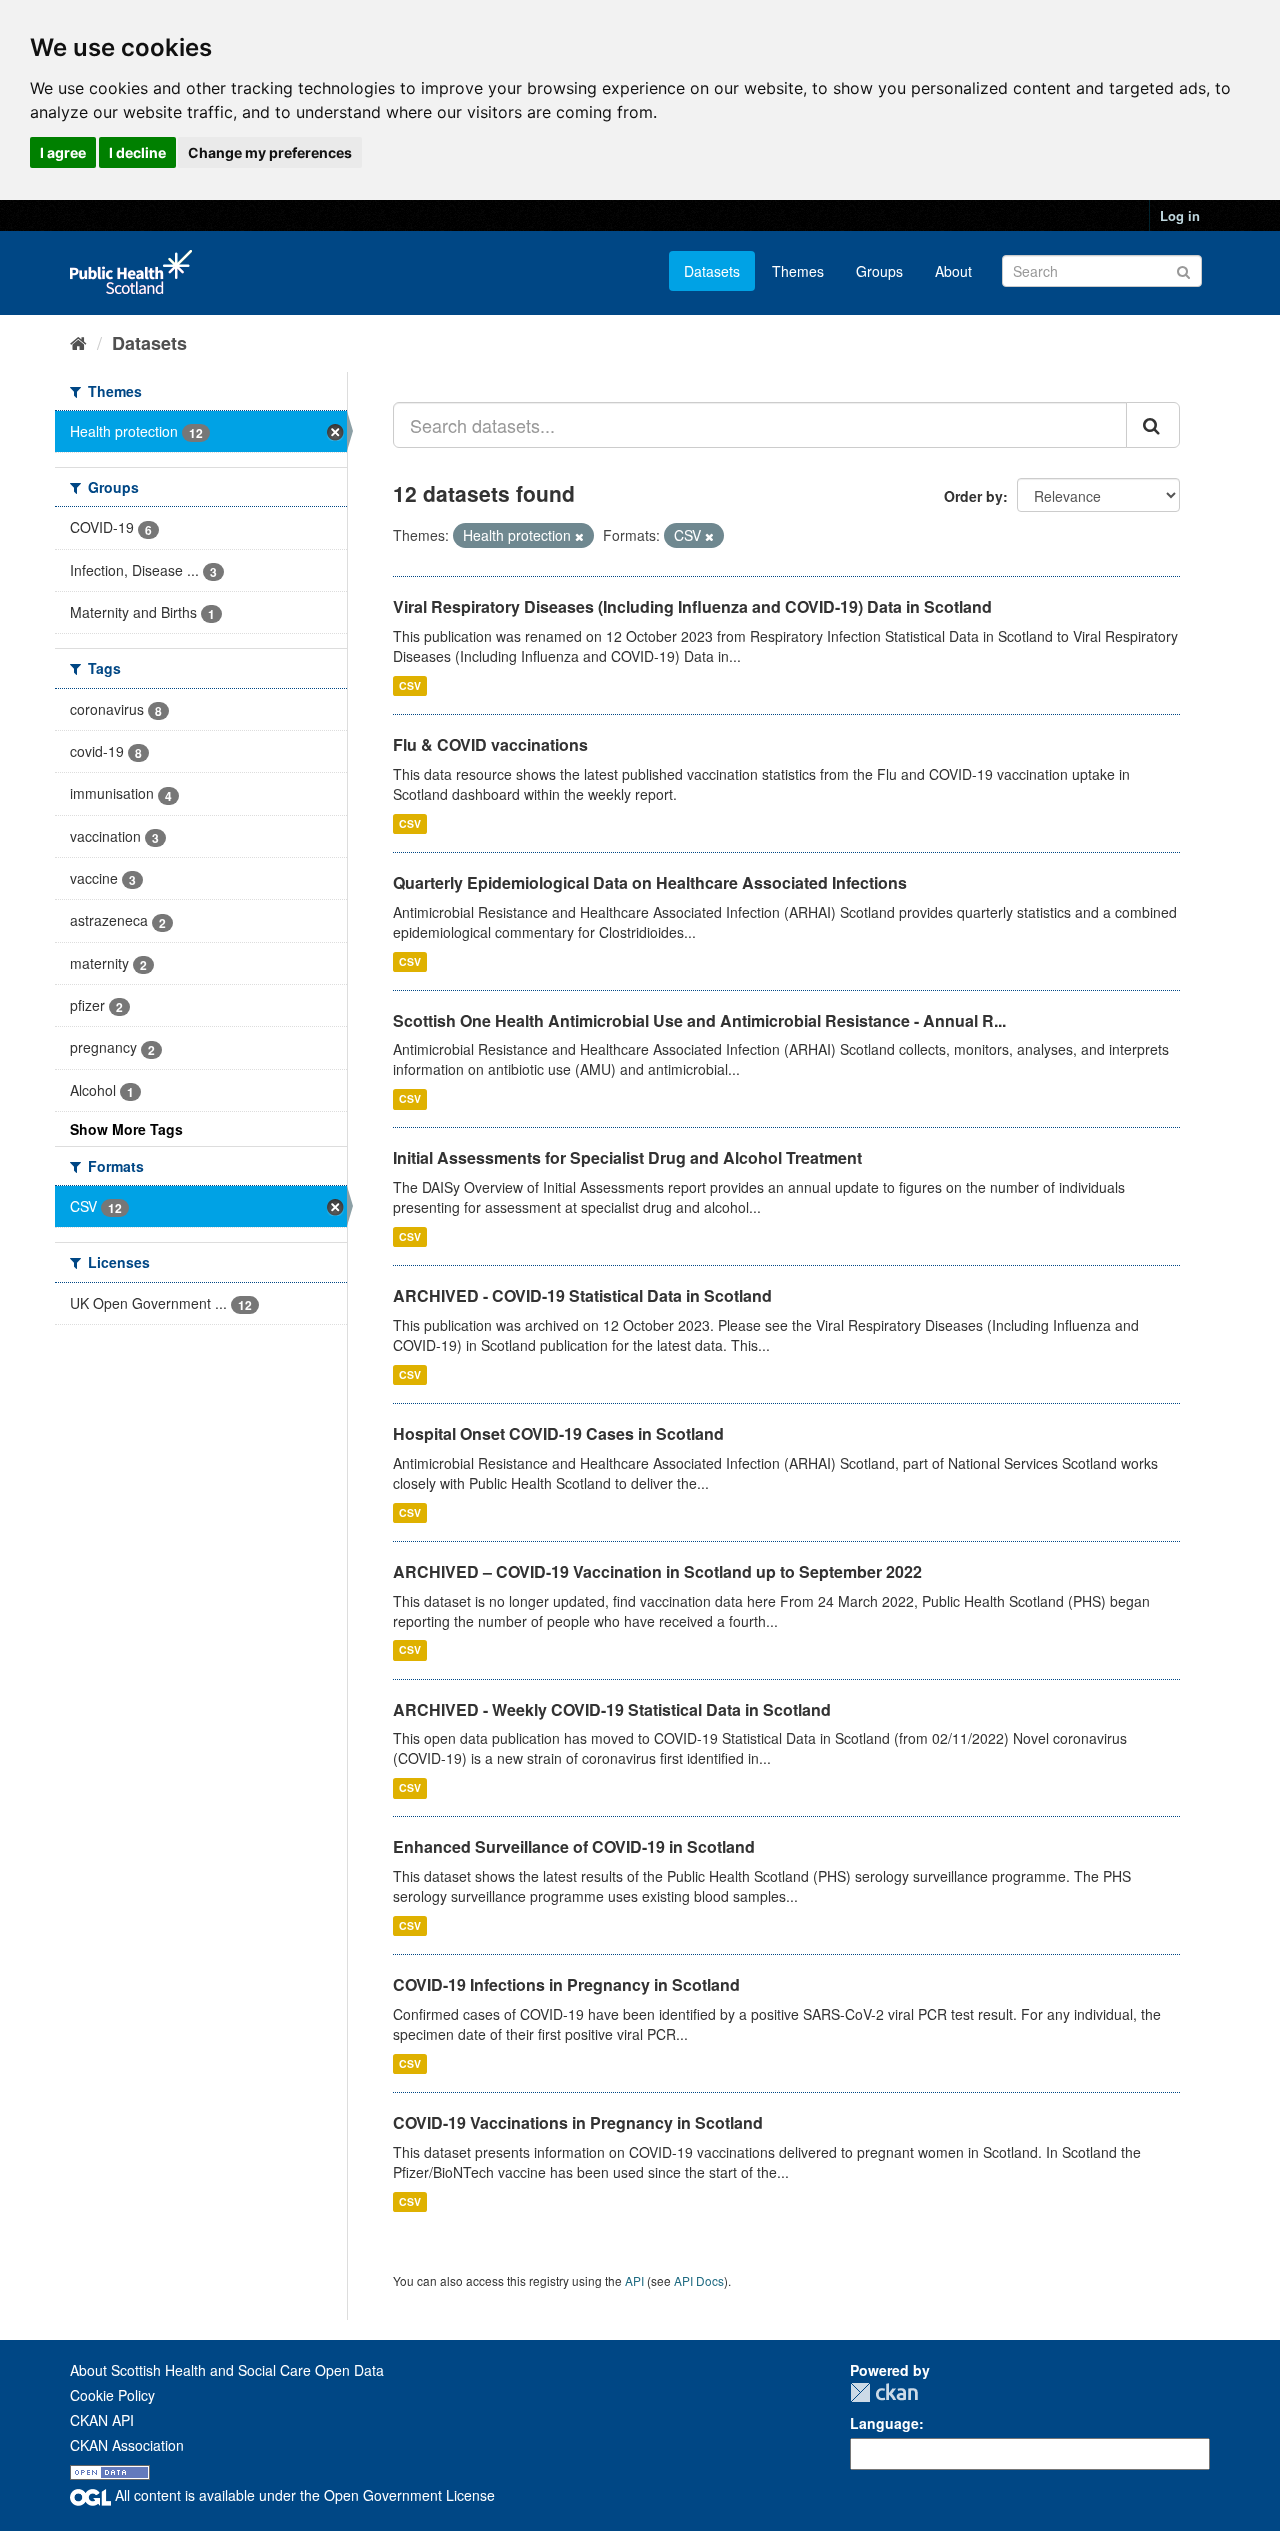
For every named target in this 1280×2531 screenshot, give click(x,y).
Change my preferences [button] (270, 152)
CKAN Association (127, 2445)
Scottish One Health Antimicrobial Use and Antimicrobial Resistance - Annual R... (699, 1020)
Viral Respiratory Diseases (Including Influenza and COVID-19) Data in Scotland (692, 606)
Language (884, 2423)
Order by (973, 496)
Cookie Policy (112, 2395)
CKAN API (102, 2420)
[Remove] (579, 536)
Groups (879, 271)
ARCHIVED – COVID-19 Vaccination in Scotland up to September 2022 (657, 1571)
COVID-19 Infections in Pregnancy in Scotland (566, 1984)
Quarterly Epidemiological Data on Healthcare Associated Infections (650, 882)
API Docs (699, 2280)
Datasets (712, 271)
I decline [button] (137, 152)
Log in (1180, 215)
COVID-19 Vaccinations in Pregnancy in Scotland (578, 2122)
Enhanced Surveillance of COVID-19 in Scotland (574, 1846)
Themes (798, 271)
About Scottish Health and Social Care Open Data (227, 2370)
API (634, 2280)
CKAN (884, 2392)
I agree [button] (63, 152)
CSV (410, 685)
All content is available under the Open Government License (303, 2495)
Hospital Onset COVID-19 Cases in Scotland (558, 1433)
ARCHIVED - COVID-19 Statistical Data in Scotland (582, 1295)
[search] (1153, 425)
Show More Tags (126, 1129)
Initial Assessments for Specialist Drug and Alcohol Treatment (627, 1157)
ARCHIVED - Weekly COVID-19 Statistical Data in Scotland (612, 1709)
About (953, 271)
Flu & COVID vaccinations (490, 744)
